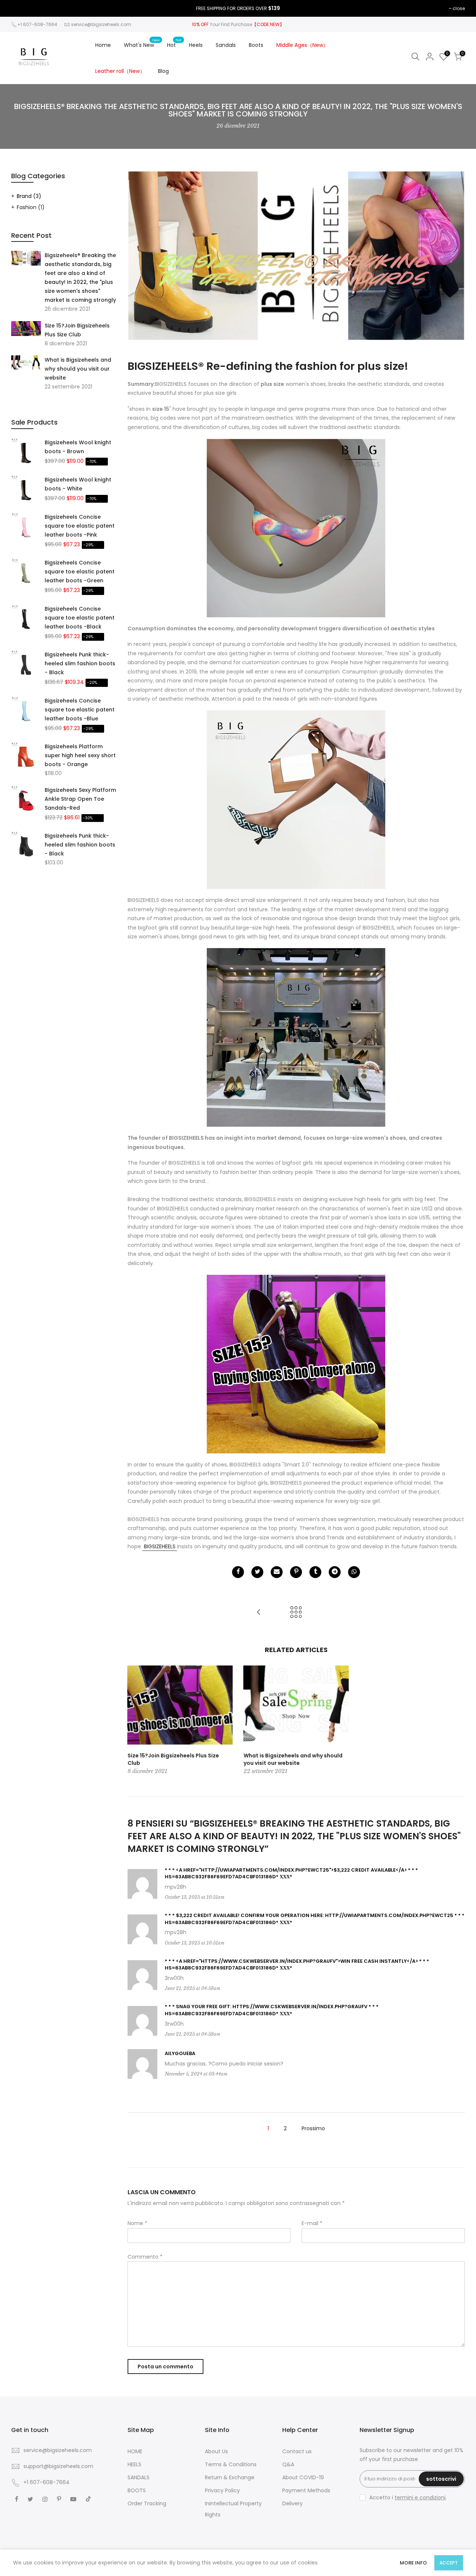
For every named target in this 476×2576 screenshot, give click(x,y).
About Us (216, 2451)
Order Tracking (147, 2503)
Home (103, 45)
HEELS (134, 2464)
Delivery (292, 2503)
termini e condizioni (420, 2497)
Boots (256, 45)
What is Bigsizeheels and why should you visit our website (78, 369)
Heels (196, 45)
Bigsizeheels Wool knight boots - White (78, 484)
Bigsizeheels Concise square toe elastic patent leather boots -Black (80, 618)
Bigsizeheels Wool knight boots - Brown (78, 447)
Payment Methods (306, 2490)
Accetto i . (408, 2497)
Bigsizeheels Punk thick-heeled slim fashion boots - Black (80, 663)
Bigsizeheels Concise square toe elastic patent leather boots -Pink (80, 526)
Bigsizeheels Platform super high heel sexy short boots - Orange (80, 755)
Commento (145, 2257)
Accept (449, 2563)
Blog (163, 71)
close (459, 8)
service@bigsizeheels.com (101, 24)
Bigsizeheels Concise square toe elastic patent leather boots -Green (80, 572)
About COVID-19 (303, 2477)
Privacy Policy (222, 2490)
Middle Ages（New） (302, 45)
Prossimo (313, 2128)
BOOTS (137, 2490)
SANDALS (139, 2477)
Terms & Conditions (231, 2464)
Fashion (31, 207)
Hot (174, 43)
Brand (29, 196)
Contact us (297, 2451)
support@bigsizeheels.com (58, 2466)
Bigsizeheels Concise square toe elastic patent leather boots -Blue (80, 710)
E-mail (312, 2223)
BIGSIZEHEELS (160, 1546)
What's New (142, 43)
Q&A (288, 2464)
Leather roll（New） (120, 71)
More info (413, 2563)
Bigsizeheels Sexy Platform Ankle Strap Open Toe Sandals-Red (80, 799)
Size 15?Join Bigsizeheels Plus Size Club (77, 330)
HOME (135, 2451)
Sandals (226, 45)
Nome (137, 2223)
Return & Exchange (230, 2477)
